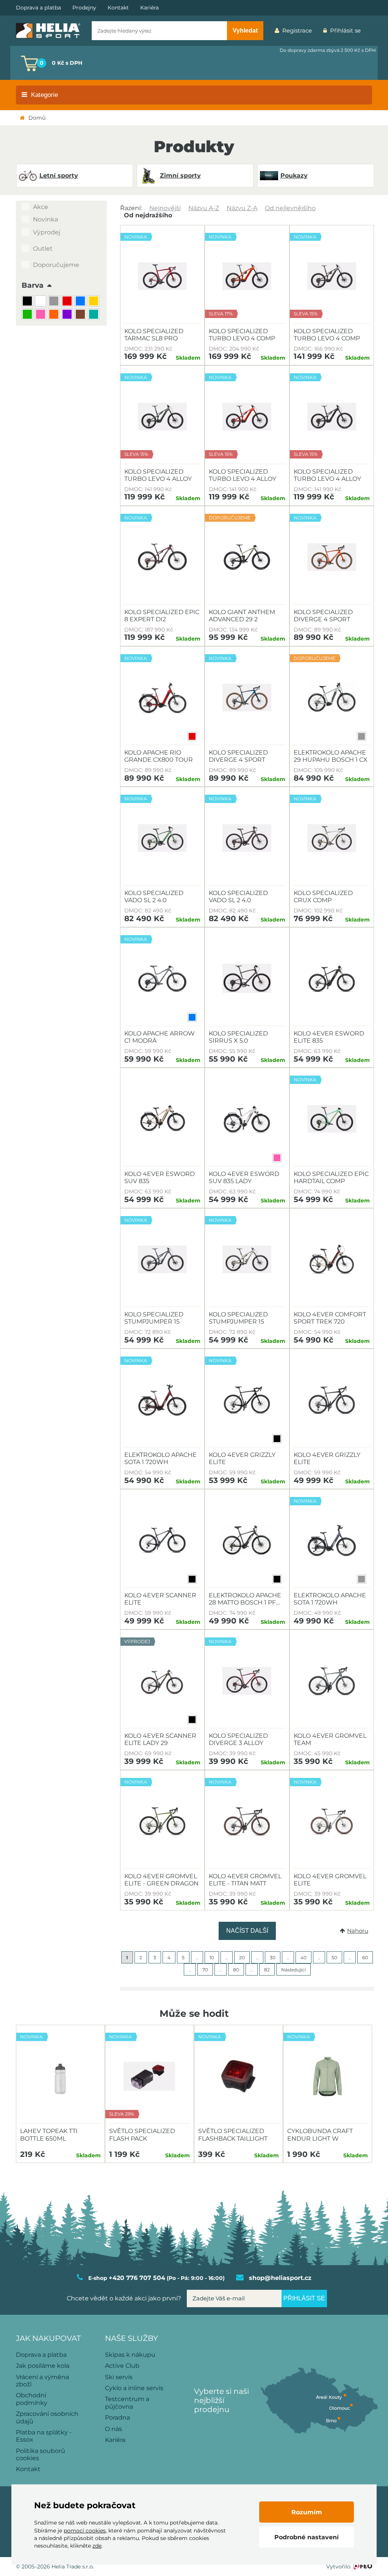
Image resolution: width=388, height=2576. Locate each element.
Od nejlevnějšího (290, 208)
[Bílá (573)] (41, 302)
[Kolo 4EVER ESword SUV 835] (162, 1119)
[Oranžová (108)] (55, 315)
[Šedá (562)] (55, 302)
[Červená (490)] (68, 302)
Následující (293, 1970)
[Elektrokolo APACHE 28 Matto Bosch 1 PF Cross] (247, 1541)
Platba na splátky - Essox (44, 2436)
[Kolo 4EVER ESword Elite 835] (332, 979)
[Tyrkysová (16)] (95, 315)
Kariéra (149, 8)
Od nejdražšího (148, 215)
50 (334, 1958)
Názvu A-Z (204, 208)
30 (273, 1958)
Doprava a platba (38, 8)
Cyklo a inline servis (134, 2388)
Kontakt (118, 8)
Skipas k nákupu (130, 2355)
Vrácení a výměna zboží (42, 2381)
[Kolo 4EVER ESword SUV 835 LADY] (247, 1119)
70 (205, 1970)
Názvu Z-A (242, 208)
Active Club (122, 2366)
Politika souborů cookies (41, 2454)
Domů (37, 118)
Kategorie (45, 95)
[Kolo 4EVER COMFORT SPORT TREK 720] (332, 1260)
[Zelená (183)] (28, 315)
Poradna (117, 2418)
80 (236, 1970)
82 (267, 1970)
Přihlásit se (345, 30)
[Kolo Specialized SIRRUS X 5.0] (247, 979)
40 (304, 1958)
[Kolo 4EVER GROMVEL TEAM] (332, 1681)
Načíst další (247, 1931)
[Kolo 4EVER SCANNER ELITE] (162, 1541)
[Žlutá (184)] (95, 302)
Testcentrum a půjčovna (127, 2403)
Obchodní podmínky (32, 2399)
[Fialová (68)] (68, 315)
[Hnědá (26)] (81, 315)
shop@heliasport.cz (280, 2278)
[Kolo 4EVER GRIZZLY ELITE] (332, 1400)
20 (242, 1958)
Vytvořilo (338, 2567)
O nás (113, 2429)
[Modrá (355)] (81, 302)
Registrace (297, 30)
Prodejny (84, 8)
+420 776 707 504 (137, 2278)
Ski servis (119, 2377)
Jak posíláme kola (43, 2366)
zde (97, 2546)
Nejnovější (165, 208)
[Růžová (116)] (41, 315)
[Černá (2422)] (28, 302)
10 (212, 1958)
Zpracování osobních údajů (47, 2417)
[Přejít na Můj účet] (372, 31)
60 (365, 1958)
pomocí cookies (85, 2531)
